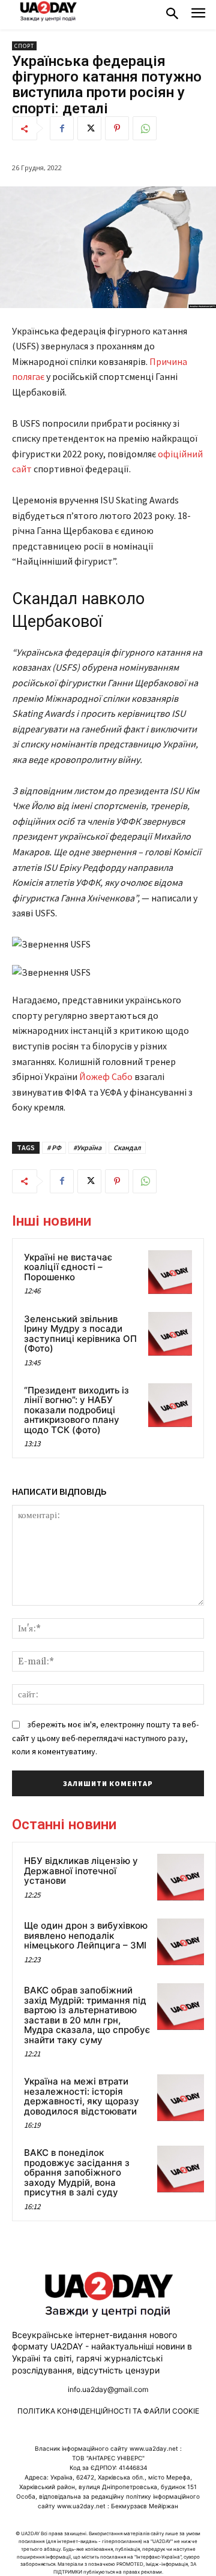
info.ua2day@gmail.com (108, 2389)
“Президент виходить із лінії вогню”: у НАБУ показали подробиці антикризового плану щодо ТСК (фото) (76, 1410)
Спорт (24, 46)
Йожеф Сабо (106, 1076)
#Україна (87, 1147)
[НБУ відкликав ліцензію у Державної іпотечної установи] (181, 1877)
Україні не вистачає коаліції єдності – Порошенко (68, 1267)
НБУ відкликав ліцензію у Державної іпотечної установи (81, 1871)
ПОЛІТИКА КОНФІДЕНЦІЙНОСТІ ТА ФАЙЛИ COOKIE (108, 2411)
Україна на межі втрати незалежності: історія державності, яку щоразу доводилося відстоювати (82, 2096)
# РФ (54, 1147)
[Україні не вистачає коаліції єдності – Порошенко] (170, 1272)
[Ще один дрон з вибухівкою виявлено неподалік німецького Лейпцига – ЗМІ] (181, 1942)
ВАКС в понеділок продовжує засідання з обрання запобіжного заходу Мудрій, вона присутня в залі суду (77, 2172)
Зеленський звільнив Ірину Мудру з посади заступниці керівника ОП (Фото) (80, 1334)
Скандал (127, 1147)
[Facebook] (62, 128)
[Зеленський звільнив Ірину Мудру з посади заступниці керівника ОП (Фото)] (170, 1334)
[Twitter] (89, 128)
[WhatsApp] (145, 128)
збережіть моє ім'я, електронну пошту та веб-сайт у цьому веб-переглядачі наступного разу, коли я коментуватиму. (105, 1738)
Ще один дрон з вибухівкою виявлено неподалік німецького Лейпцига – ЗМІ (86, 1935)
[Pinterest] (117, 128)
